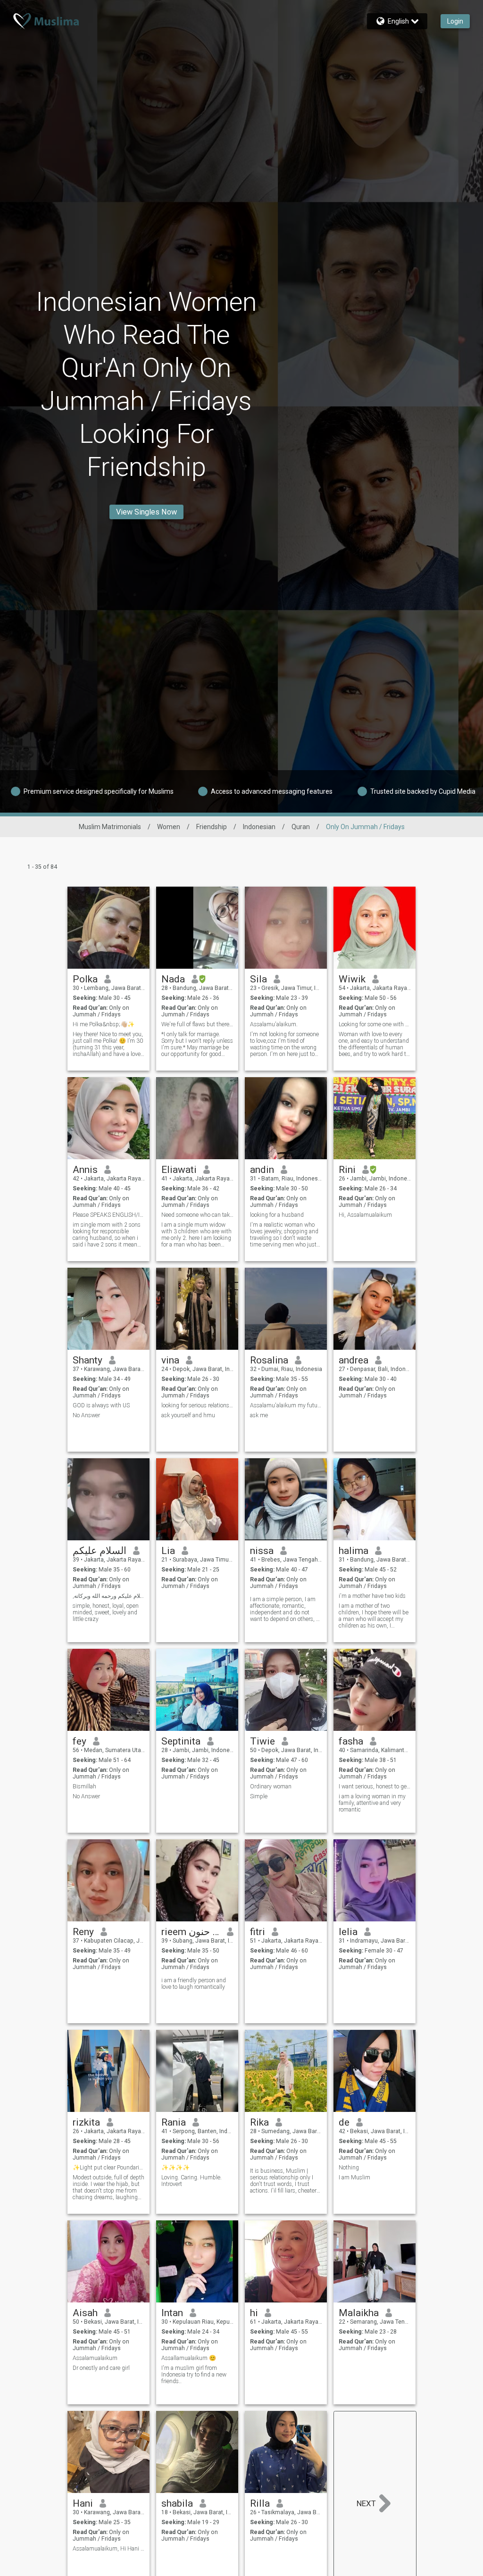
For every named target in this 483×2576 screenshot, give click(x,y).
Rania (174, 2122)
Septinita (181, 1741)
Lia (168, 1551)
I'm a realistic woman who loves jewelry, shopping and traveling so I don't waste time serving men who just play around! (284, 1235)
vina (170, 1360)
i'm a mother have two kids (372, 1596)
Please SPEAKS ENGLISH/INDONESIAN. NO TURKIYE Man (109, 1215)
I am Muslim (354, 2177)
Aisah (85, 2313)
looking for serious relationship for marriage (197, 1405)
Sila (258, 979)
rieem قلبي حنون (191, 1932)
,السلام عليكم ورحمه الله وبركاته (109, 1596)
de (344, 2122)
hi (254, 2313)
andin (262, 1170)
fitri (258, 1932)
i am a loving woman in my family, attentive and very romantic (372, 1803)
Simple (259, 1796)
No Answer (86, 1415)
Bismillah (84, 1787)
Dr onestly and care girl (101, 2368)
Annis (85, 1170)
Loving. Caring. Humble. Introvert (192, 2181)
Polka (85, 979)
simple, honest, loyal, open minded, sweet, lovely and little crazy (106, 1612)
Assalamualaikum (95, 2358)
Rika (259, 2122)
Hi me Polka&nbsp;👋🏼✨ (104, 1024)
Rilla (260, 2503)
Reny (83, 1932)
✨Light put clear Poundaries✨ (109, 2168)
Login (455, 21)
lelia (348, 1932)
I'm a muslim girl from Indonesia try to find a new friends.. (194, 2375)
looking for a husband (277, 1215)
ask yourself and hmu (188, 1415)
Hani (83, 2503)
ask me (259, 1415)
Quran (301, 827)
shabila (177, 2503)
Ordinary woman (271, 1787)
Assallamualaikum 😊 (189, 2358)
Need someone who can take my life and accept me (197, 1215)
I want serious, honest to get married (375, 1787)
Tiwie (262, 1741)
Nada (173, 979)
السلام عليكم (100, 1551)
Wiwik (352, 979)
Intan (172, 2313)
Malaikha (359, 2313)
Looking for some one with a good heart (375, 1024)
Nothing (349, 2168)
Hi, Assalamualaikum (365, 1215)
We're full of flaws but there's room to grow (197, 1024)
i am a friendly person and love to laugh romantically (194, 1984)
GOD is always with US (101, 1405)
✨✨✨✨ (175, 2168)
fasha (351, 1741)
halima (354, 1551)
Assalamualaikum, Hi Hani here (109, 2549)
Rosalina (269, 1360)
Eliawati (179, 1170)
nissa (262, 1551)
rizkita (86, 2122)
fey (79, 1741)
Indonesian (259, 827)
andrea (354, 1360)
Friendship (212, 827)
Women (169, 827)
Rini (347, 1170)
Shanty (87, 1360)
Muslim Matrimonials (110, 827)
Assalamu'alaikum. (274, 1024)
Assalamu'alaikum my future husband (286, 1405)
